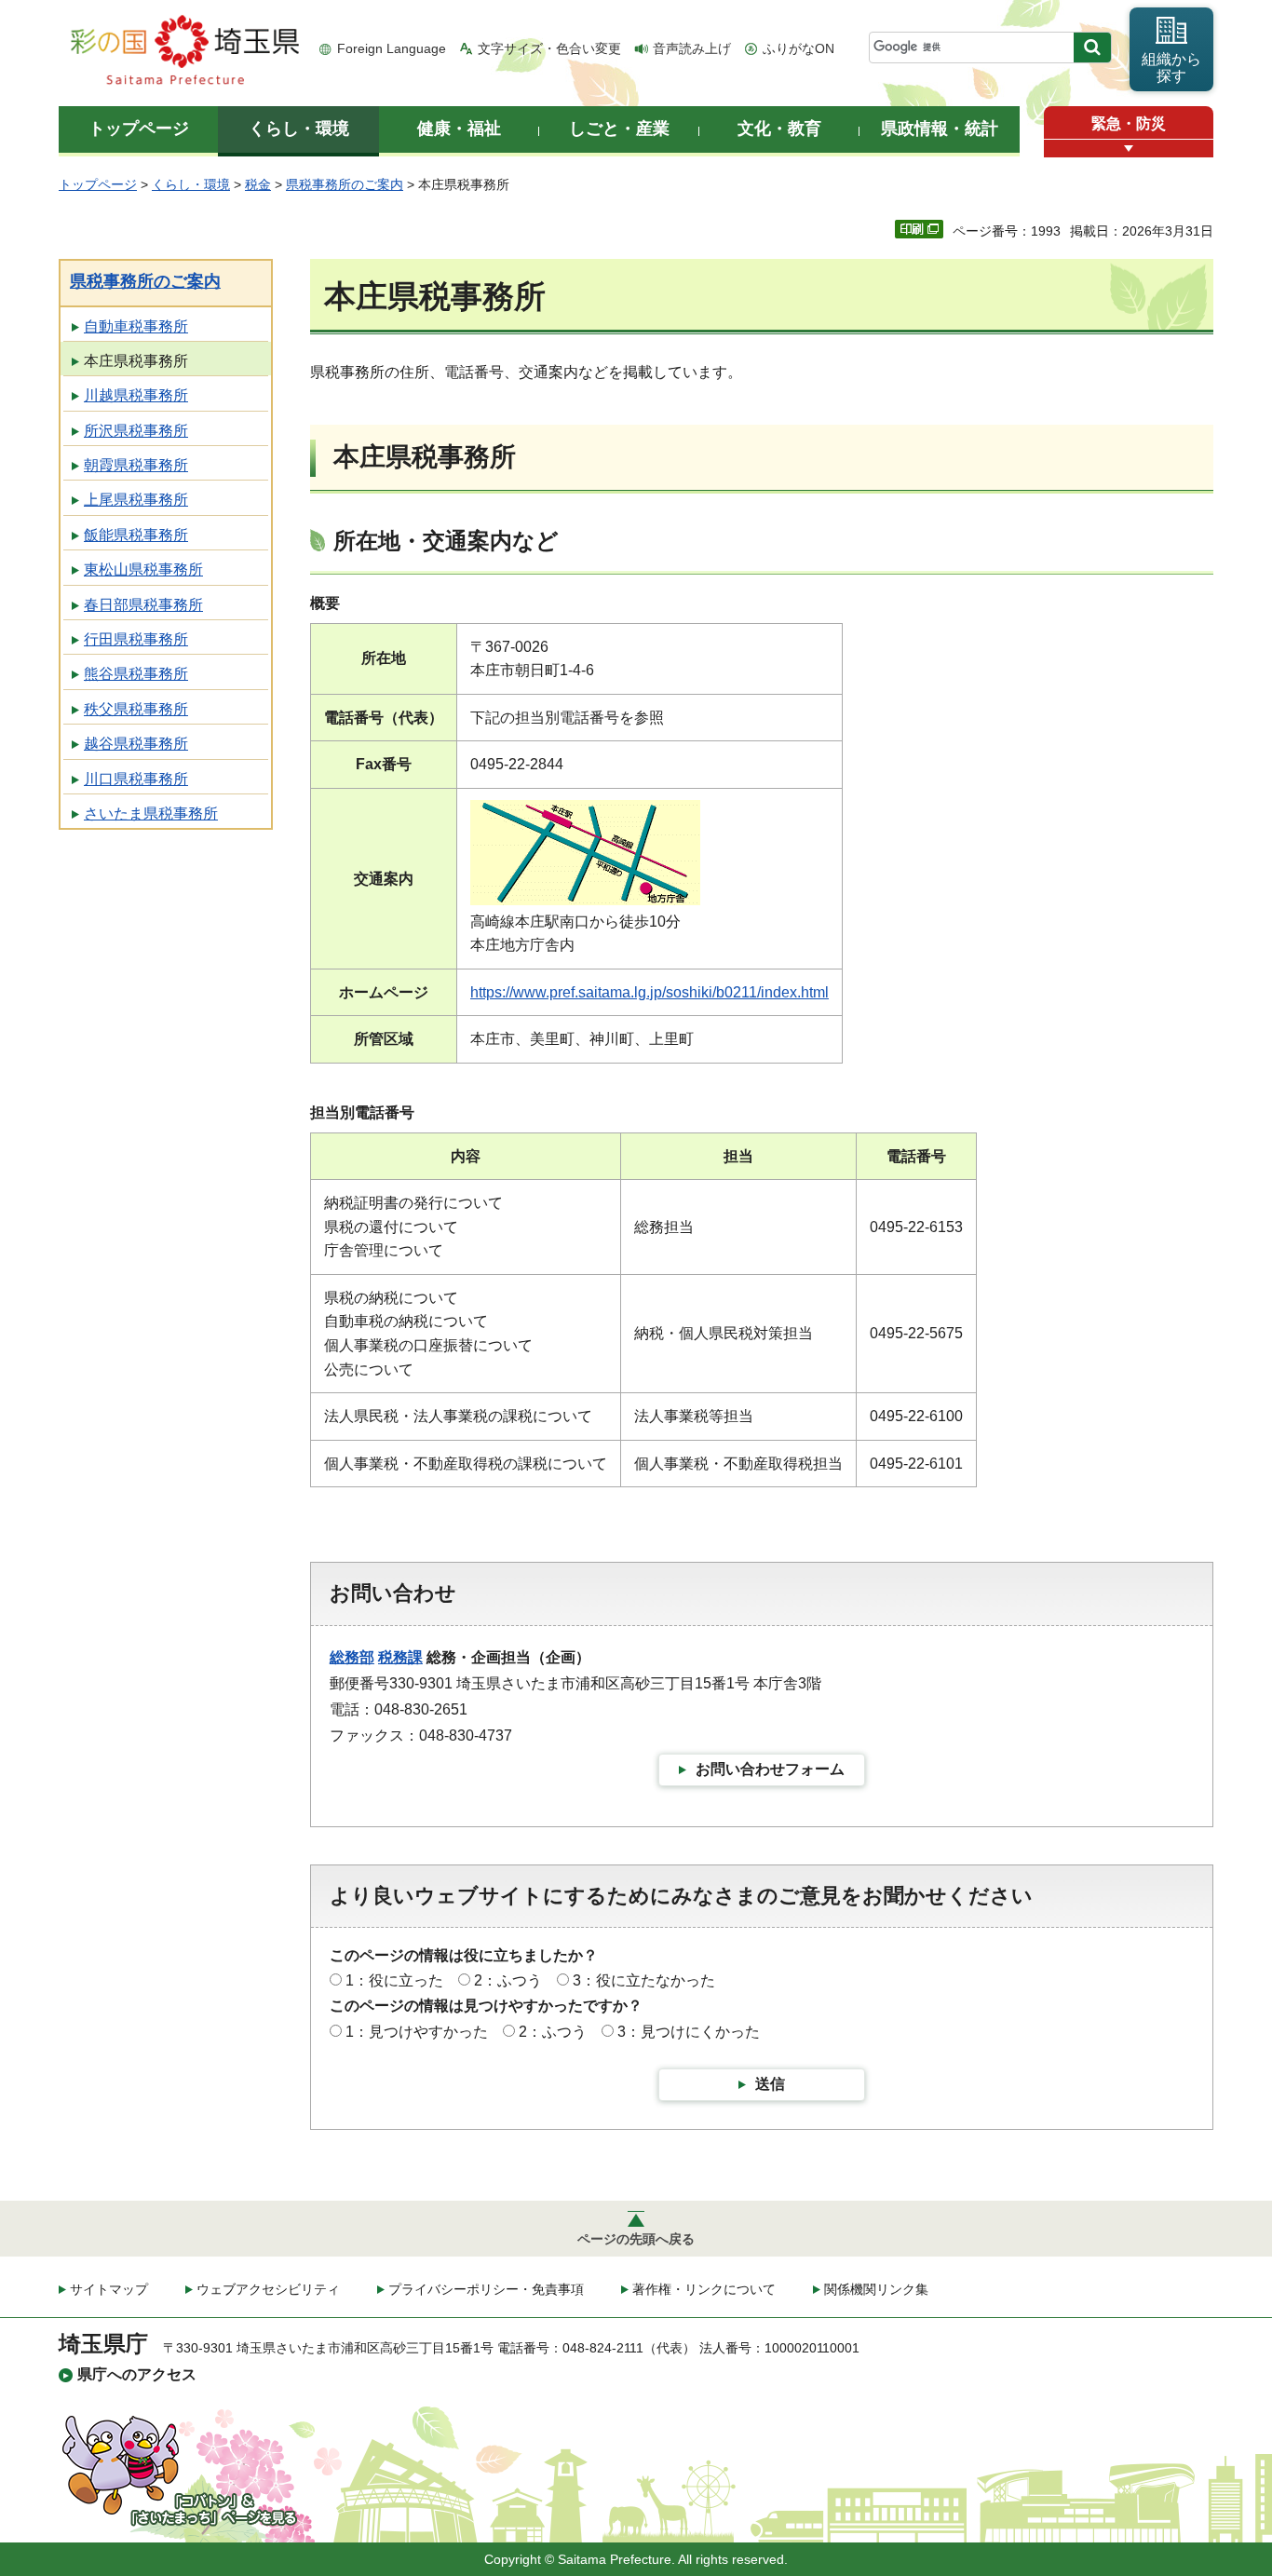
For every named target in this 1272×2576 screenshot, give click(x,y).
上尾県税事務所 (136, 500)
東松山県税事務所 (143, 569)
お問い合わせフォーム (770, 1769)
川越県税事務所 (136, 395)
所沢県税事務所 (136, 431)
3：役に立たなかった (644, 1980)
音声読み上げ (692, 48)
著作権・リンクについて (704, 2289)
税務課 (400, 1657)
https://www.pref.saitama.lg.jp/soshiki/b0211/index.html (650, 992)
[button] (1129, 149)
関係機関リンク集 (876, 2289)
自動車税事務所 (136, 326)
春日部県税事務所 (143, 605)
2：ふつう (508, 1980)
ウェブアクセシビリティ (268, 2289)
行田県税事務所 (136, 639)
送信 (770, 2084)
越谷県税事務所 (136, 744)
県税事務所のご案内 (345, 184)
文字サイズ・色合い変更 (549, 48)
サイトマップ (109, 2289)
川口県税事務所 (136, 779)
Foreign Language (392, 48)
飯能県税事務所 (136, 535)
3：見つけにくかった (689, 2032)
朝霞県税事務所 (136, 465)
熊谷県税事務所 (136, 674)
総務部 (352, 1657)
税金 (258, 184)
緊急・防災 (1129, 123)
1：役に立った (394, 1980)
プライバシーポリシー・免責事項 (486, 2289)
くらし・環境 (191, 184)
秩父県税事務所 (136, 709)
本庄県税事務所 (136, 361)
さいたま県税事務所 (151, 813)
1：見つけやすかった (417, 2032)
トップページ (98, 184)
